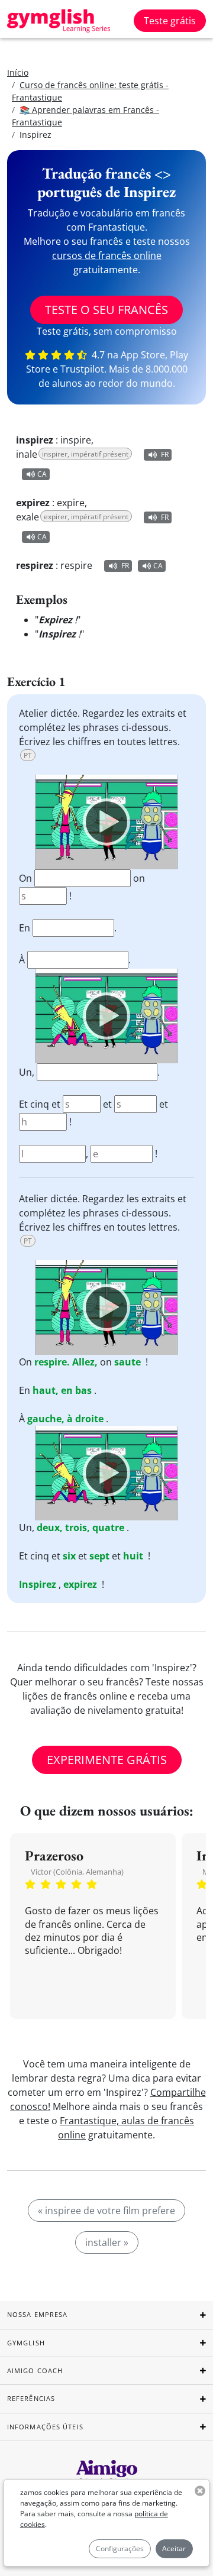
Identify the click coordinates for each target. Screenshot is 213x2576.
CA (42, 474)
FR (165, 454)
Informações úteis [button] (45, 2427)
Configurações (120, 2549)
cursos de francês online (107, 255)
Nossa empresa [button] (37, 2314)
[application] (106, 822)
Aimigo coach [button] (35, 2370)
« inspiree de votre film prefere (106, 2211)
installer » (107, 2242)
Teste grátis (170, 21)
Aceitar (174, 2549)
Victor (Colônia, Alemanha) (77, 1872)
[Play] (106, 822)
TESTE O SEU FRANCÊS (106, 310)
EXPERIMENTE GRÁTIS (107, 1760)
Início (18, 72)
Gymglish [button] (26, 2343)
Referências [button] (31, 2398)
